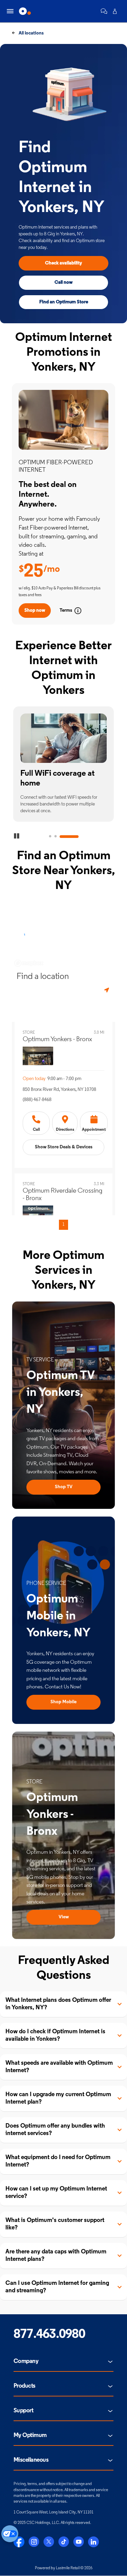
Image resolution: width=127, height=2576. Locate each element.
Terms (66, 611)
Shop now (35, 611)
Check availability (63, 263)
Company (26, 2362)
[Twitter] (49, 2542)
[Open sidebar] (10, 11)
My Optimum (30, 2436)
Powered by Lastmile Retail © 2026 (64, 2568)
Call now (63, 283)
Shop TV (64, 1487)
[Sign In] (115, 11)
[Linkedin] (93, 2542)
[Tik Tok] (64, 2542)
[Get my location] (107, 990)
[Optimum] (25, 11)
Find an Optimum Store (64, 302)
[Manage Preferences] (10, 2534)
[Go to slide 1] (50, 837)
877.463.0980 (49, 2335)
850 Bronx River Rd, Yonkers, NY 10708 (59, 1090)
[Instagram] (34, 2542)
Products (25, 2386)
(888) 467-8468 (37, 1100)
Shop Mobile (63, 1702)
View (64, 1917)
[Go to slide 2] (56, 837)
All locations (31, 33)
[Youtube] (79, 2542)
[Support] (104, 11)
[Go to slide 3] (69, 837)
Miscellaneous (31, 2460)
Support (23, 2411)
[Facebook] (19, 2542)
